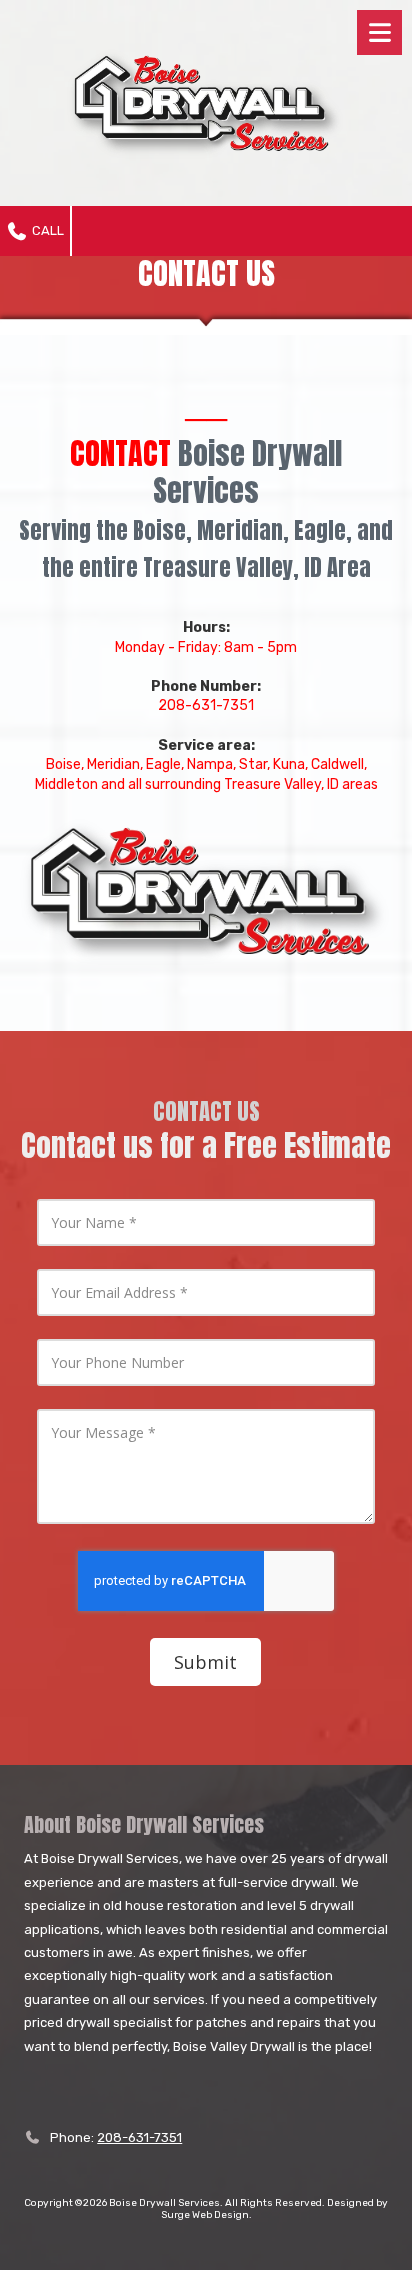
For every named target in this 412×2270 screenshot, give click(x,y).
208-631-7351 (139, 2137)
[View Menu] (379, 32)
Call (46, 230)
